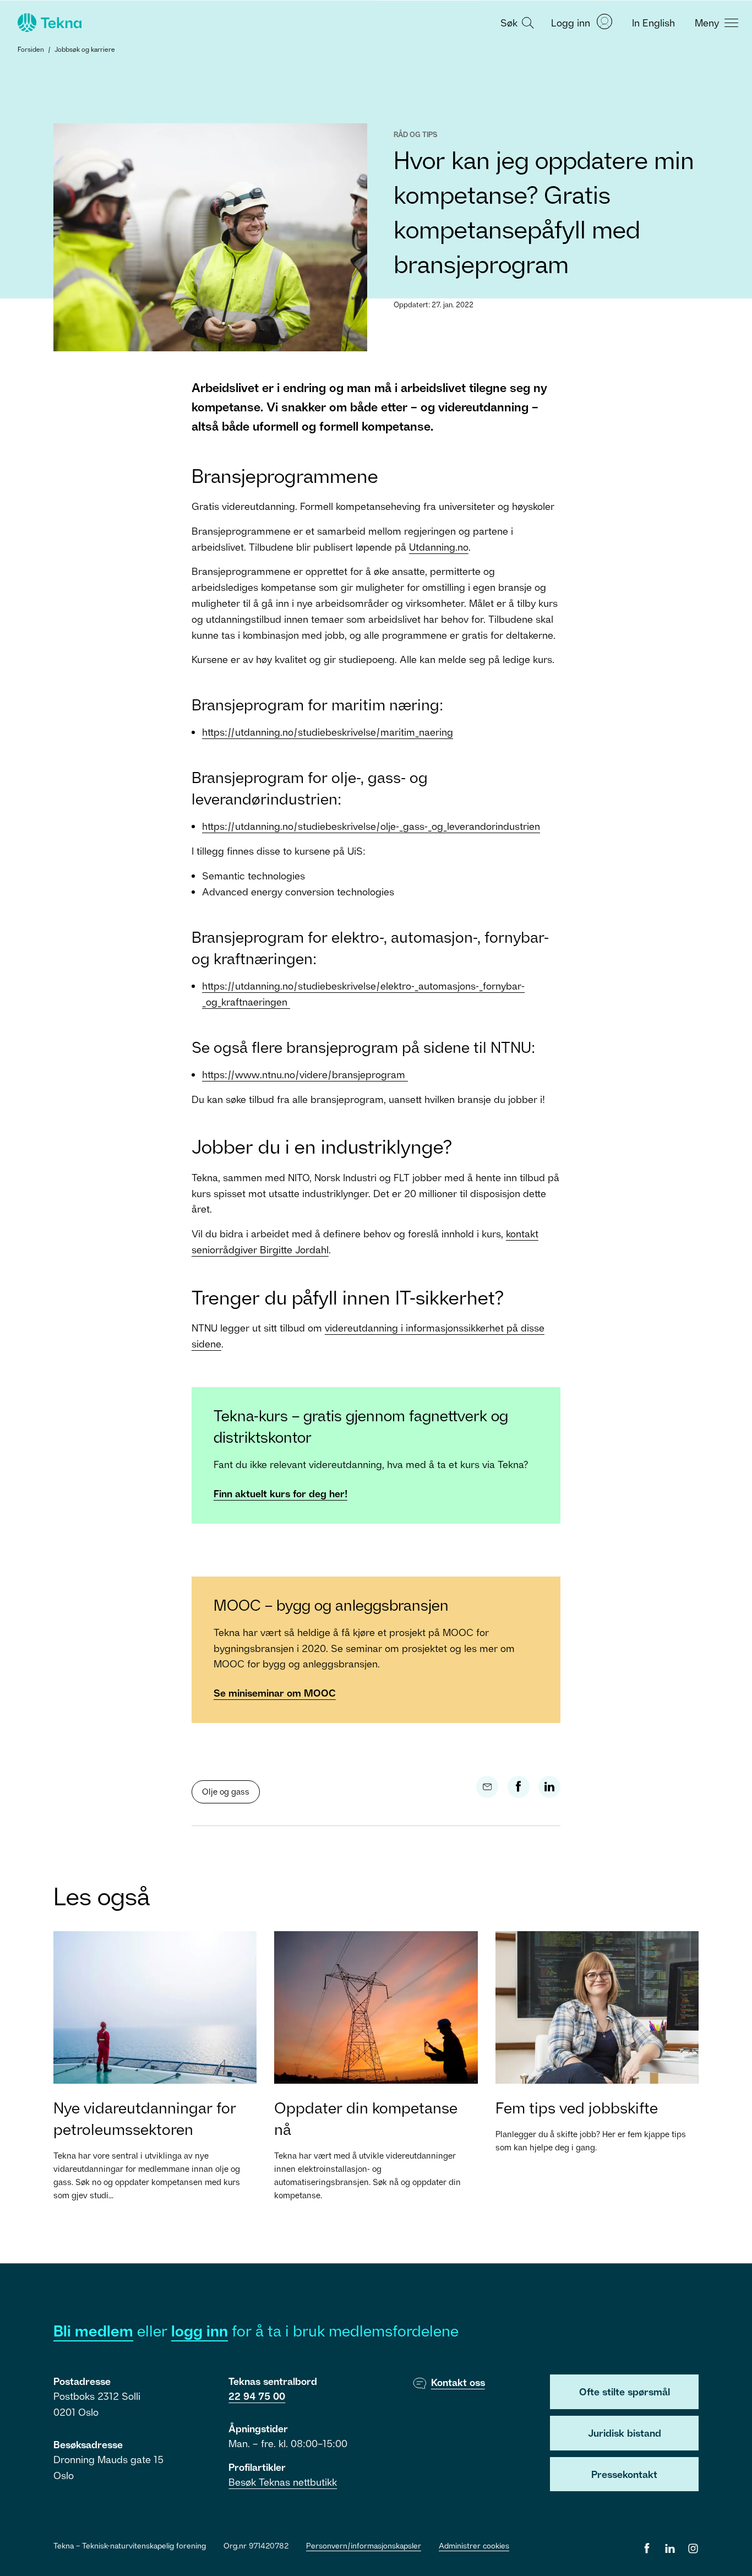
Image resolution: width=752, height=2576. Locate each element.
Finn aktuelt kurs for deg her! (280, 1493)
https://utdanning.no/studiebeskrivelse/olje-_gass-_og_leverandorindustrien (371, 826)
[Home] (48, 23)
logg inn (200, 2331)
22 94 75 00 (257, 2396)
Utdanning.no (439, 547)
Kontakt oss (458, 2382)
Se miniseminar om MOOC (275, 1693)
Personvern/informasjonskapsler (364, 2545)
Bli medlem (93, 2331)
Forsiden (31, 49)
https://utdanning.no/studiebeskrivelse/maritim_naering (328, 732)
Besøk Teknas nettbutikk (283, 2482)
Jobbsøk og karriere (85, 49)
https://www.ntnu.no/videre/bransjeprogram (305, 1074)
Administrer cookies (474, 2545)
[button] (516, 22)
